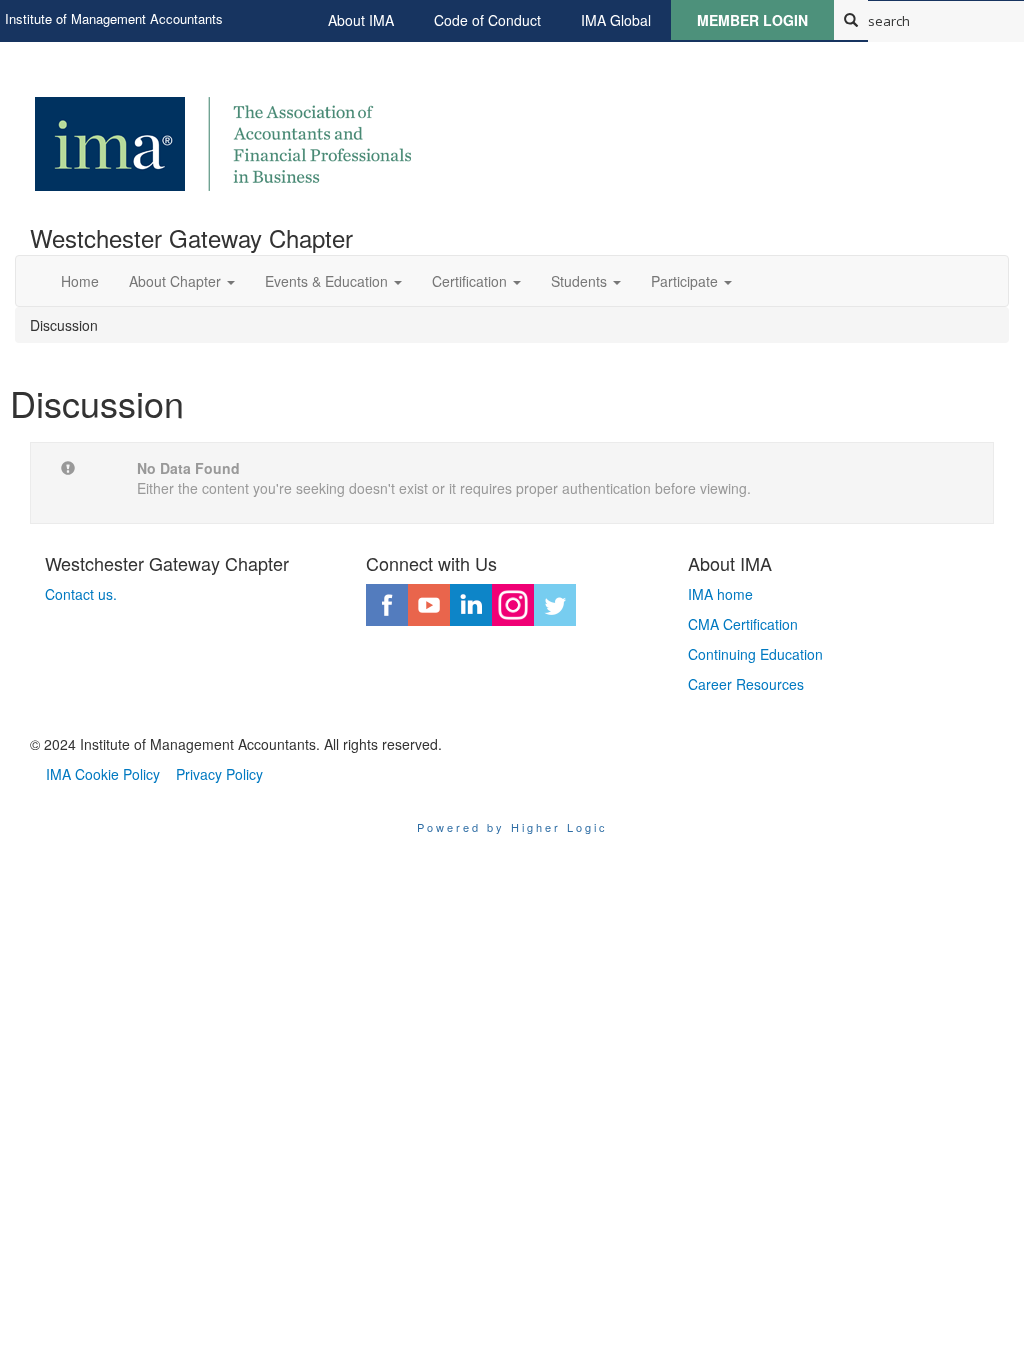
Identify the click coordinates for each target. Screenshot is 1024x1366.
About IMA (361, 20)
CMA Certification (743, 624)
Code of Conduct (487, 20)
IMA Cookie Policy (103, 774)
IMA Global (616, 20)
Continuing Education (755, 654)
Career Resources (746, 684)
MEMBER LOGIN (752, 20)
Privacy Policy (219, 774)
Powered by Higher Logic (512, 827)
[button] (182, 281)
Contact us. (81, 594)
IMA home (720, 594)
